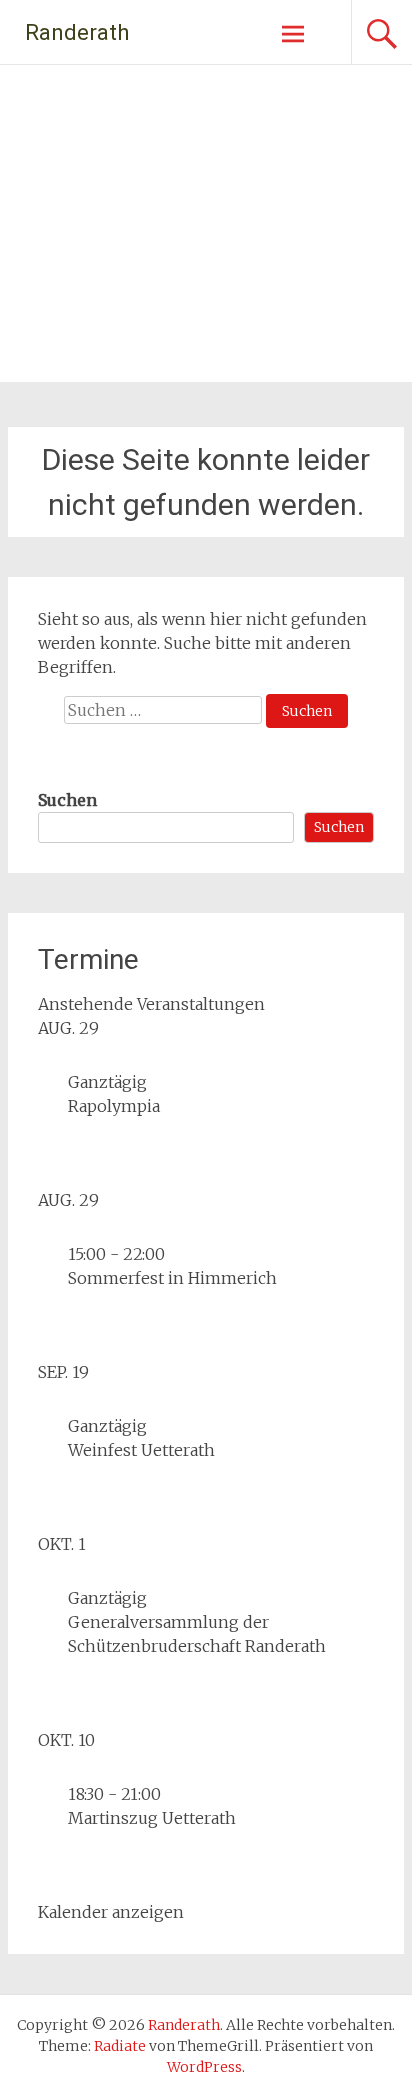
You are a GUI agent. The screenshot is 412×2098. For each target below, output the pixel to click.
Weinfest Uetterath (141, 1450)
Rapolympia (114, 1106)
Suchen (67, 800)
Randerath (77, 32)
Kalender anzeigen (111, 1912)
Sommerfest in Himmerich (172, 1278)
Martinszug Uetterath (152, 1818)
